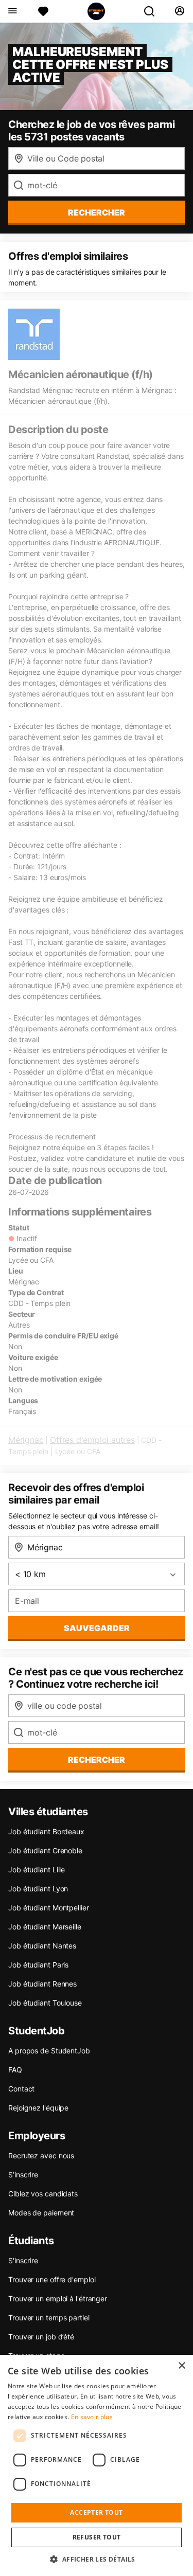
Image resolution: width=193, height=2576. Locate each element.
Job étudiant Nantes (42, 1946)
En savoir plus (92, 2417)
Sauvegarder (97, 1628)
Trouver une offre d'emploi (52, 2279)
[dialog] (97, 2465)
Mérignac (26, 1440)
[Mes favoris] (43, 11)
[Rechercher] (153, 11)
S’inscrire (23, 2175)
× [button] (181, 2366)
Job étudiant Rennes (42, 1984)
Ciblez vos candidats (43, 2194)
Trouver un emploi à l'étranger (58, 2298)
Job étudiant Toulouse (45, 2003)
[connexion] (179, 11)
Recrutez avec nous (41, 2155)
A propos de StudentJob (49, 2051)
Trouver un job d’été (41, 2337)
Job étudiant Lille (37, 1870)
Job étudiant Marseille (45, 1927)
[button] (96, 2559)
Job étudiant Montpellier (49, 1908)
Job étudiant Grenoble (45, 1850)
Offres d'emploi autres (92, 1440)
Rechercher (97, 1760)
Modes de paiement (41, 2213)
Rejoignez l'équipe (38, 2108)
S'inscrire (23, 2260)
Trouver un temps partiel (49, 2318)
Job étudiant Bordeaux (46, 1831)
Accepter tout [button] (96, 2512)
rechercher (97, 212)
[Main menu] (12, 11)
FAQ (15, 2070)
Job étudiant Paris (38, 1965)
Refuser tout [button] (97, 2537)
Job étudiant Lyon (38, 1889)
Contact (21, 2089)
